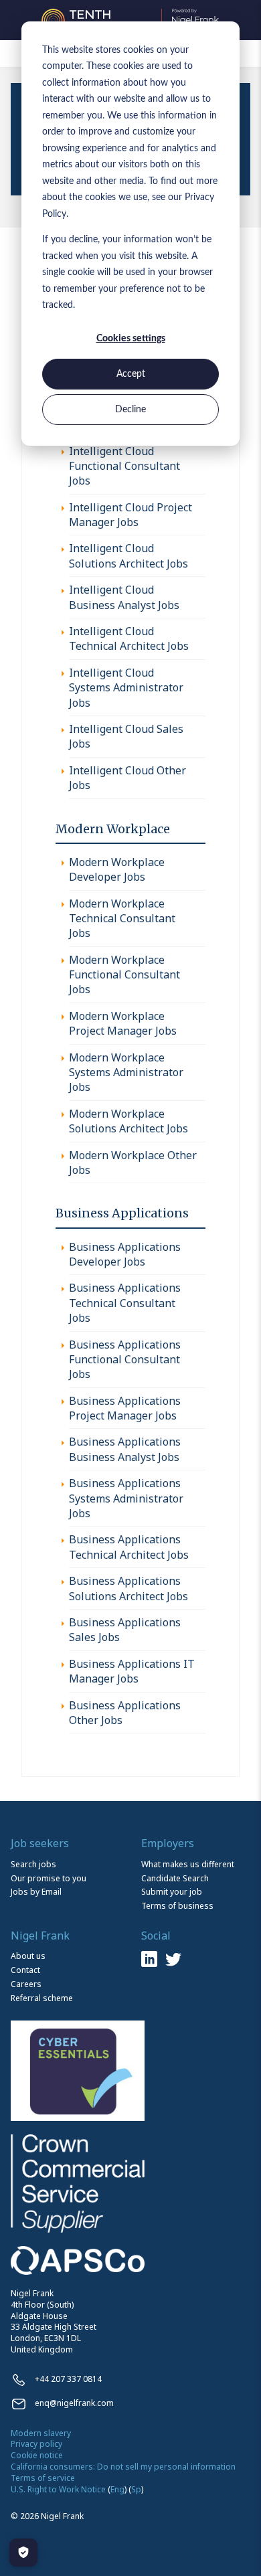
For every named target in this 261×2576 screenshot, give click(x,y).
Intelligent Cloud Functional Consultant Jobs (124, 466)
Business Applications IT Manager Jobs (132, 1671)
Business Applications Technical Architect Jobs (129, 1547)
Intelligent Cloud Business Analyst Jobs (124, 597)
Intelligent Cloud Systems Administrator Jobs (126, 688)
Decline (130, 410)
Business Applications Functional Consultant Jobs (125, 1360)
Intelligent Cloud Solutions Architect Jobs (128, 555)
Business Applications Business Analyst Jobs (125, 1449)
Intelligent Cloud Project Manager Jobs (130, 515)
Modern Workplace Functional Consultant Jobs (124, 975)
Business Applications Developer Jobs (125, 1254)
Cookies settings (131, 339)
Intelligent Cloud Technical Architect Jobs (129, 638)
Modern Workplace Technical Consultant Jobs (122, 919)
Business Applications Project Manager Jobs (125, 1408)
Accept (131, 374)
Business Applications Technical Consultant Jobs (125, 1303)
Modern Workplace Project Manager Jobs (123, 1023)
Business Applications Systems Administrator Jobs (126, 1498)
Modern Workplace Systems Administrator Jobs (126, 1072)
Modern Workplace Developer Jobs (117, 869)
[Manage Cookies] (23, 2553)
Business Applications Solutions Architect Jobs (128, 1588)
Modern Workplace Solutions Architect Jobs (128, 1121)
